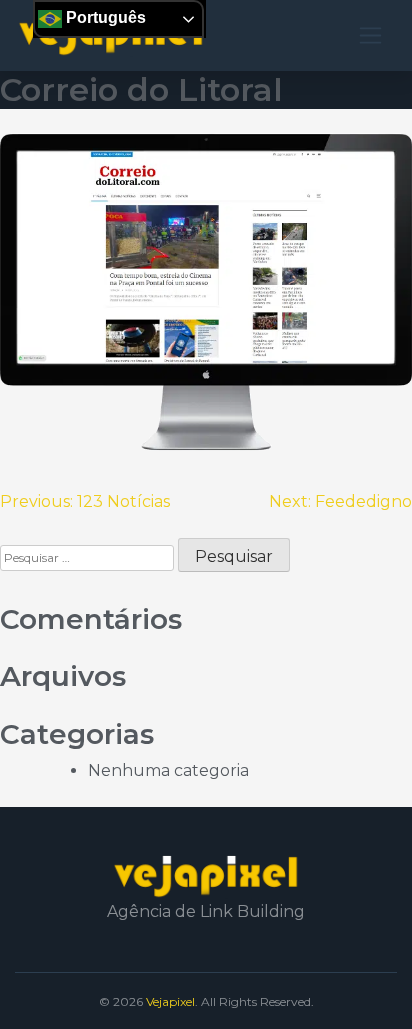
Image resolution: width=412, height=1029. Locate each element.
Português (104, 17)
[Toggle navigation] (370, 35)
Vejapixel (170, 1001)
